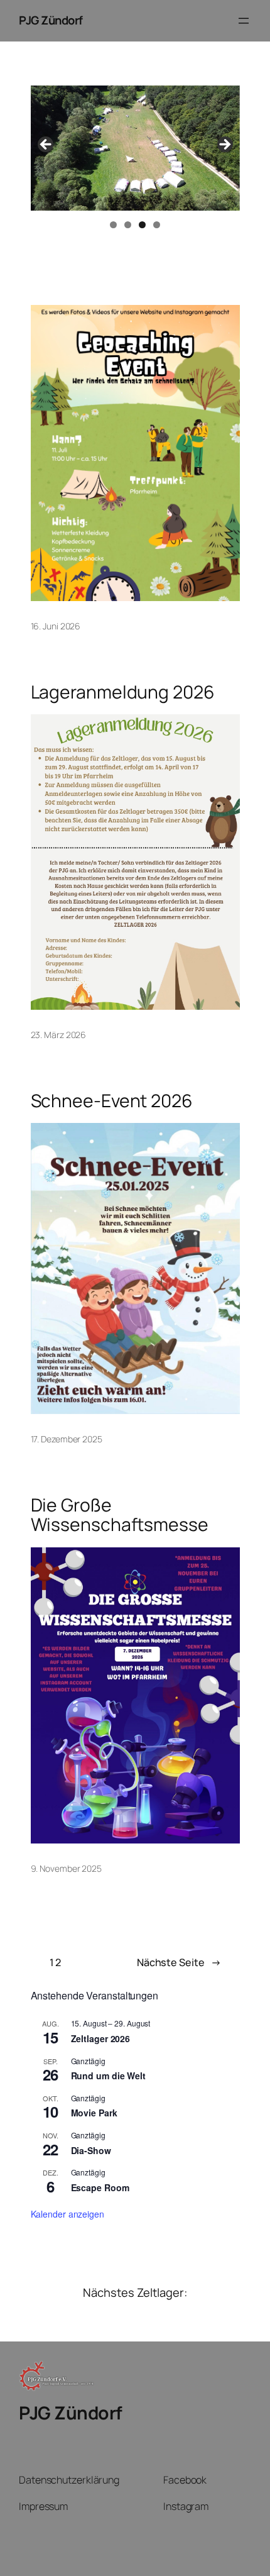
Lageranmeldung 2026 (123, 692)
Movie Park (94, 2113)
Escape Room (100, 2187)
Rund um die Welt (108, 2076)
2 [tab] (128, 225)
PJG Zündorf (51, 20)
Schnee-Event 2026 (112, 1101)
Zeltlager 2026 (101, 2038)
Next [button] (224, 145)
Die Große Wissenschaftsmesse (120, 1515)
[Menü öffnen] (244, 21)
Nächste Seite (179, 1962)
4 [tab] (157, 225)
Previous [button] (46, 145)
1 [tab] (113, 225)
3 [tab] (142, 225)
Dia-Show (91, 2150)
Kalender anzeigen (67, 2214)
